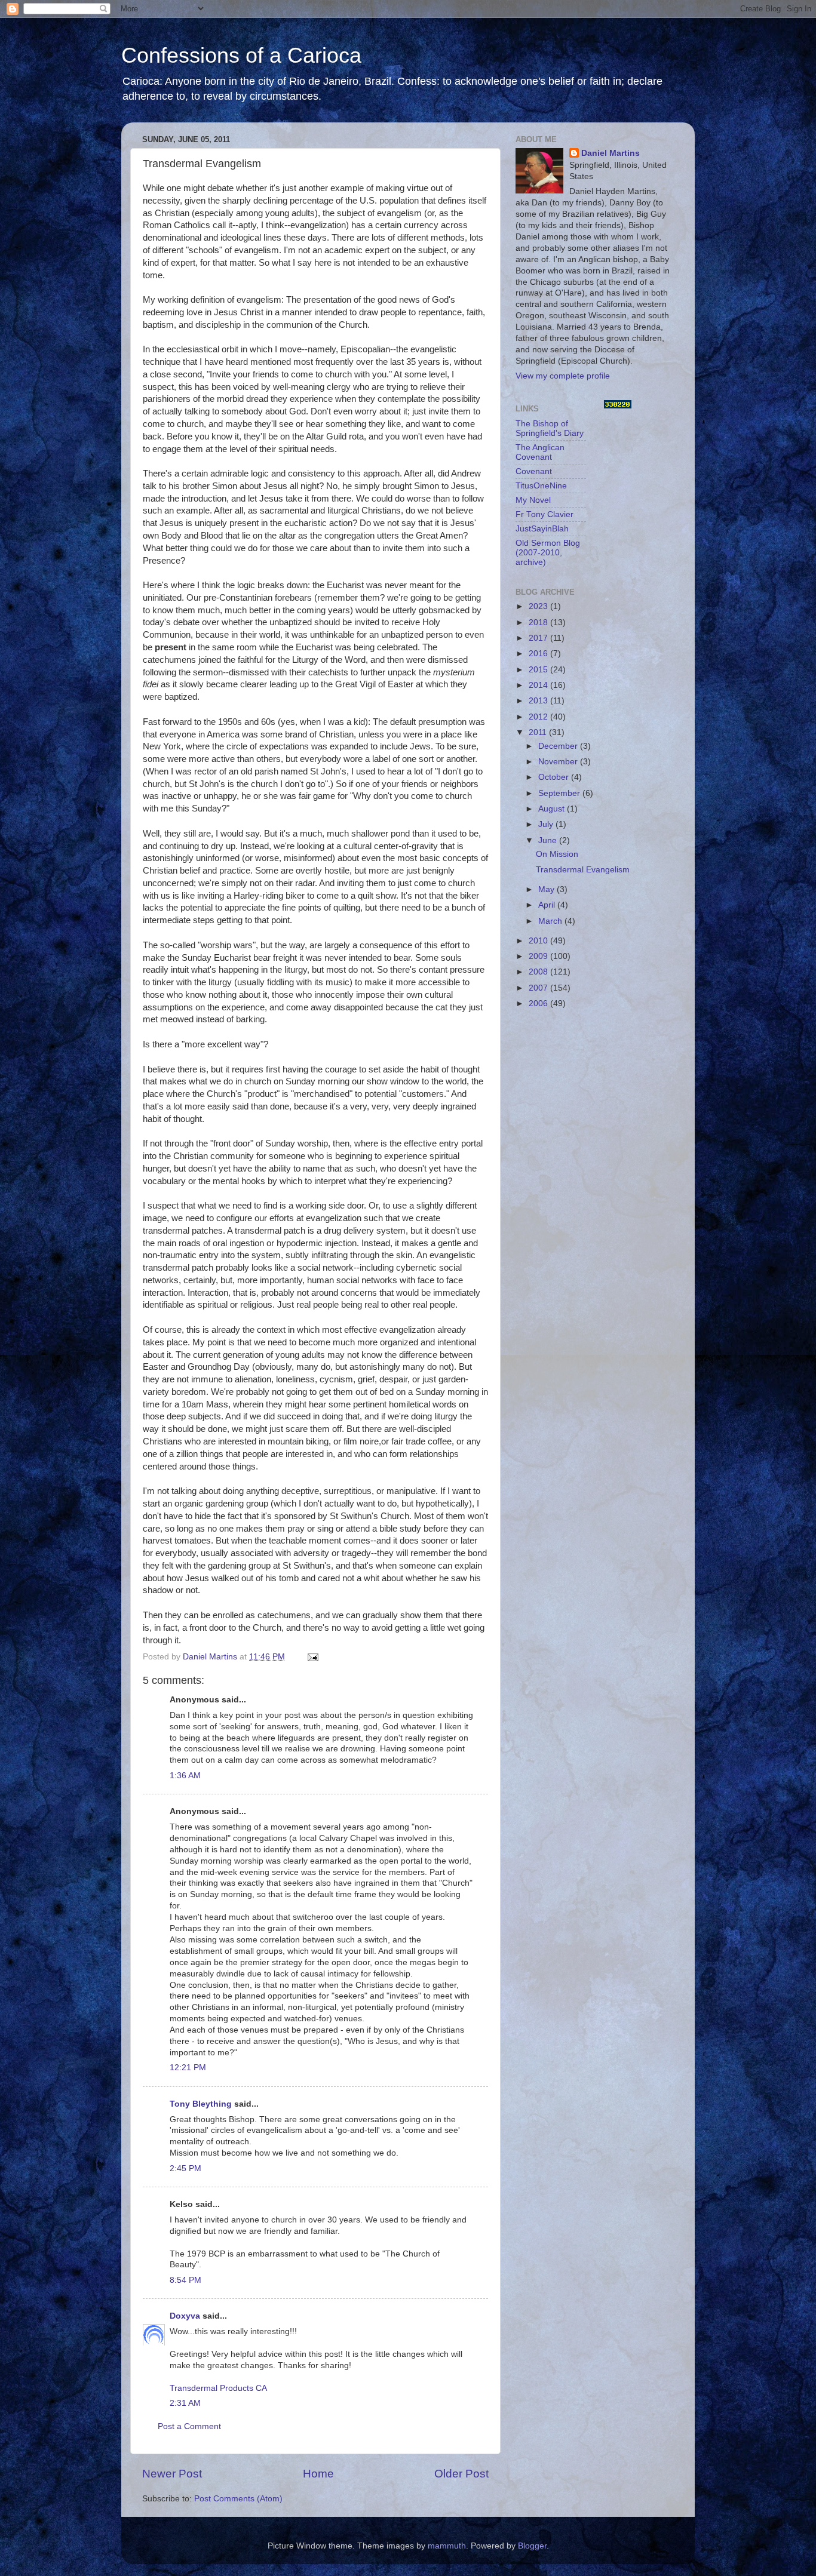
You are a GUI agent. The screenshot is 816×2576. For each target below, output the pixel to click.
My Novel (533, 500)
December (559, 746)
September (560, 793)
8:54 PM (185, 2280)
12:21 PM (188, 2068)
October (555, 777)
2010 (539, 941)
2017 (539, 638)
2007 (539, 988)
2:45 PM (185, 2168)
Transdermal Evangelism (583, 870)
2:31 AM (185, 2403)
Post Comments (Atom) (238, 2499)
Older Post (461, 2474)
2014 (539, 685)
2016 (539, 654)
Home (318, 2474)
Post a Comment (189, 2426)
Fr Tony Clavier (544, 514)
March (551, 921)
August (553, 809)
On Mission (557, 854)
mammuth (447, 2546)
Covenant (534, 471)
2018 (539, 623)
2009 (539, 956)
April (548, 905)
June (549, 840)
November (559, 762)
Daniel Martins (611, 153)
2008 (539, 972)
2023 (539, 606)
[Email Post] (312, 1657)
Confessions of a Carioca (241, 55)
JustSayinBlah (542, 529)
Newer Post (172, 2474)
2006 (539, 1003)
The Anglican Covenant (540, 452)
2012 (539, 717)
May (547, 889)
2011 (539, 732)
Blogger (532, 2546)
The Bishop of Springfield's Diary (550, 428)
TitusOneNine (541, 486)
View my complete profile (563, 376)
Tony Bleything (201, 2104)
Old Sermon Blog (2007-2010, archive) (548, 553)
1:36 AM (185, 1776)
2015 (539, 670)
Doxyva (185, 2316)
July (547, 824)
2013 (539, 701)
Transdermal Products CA (218, 2388)
